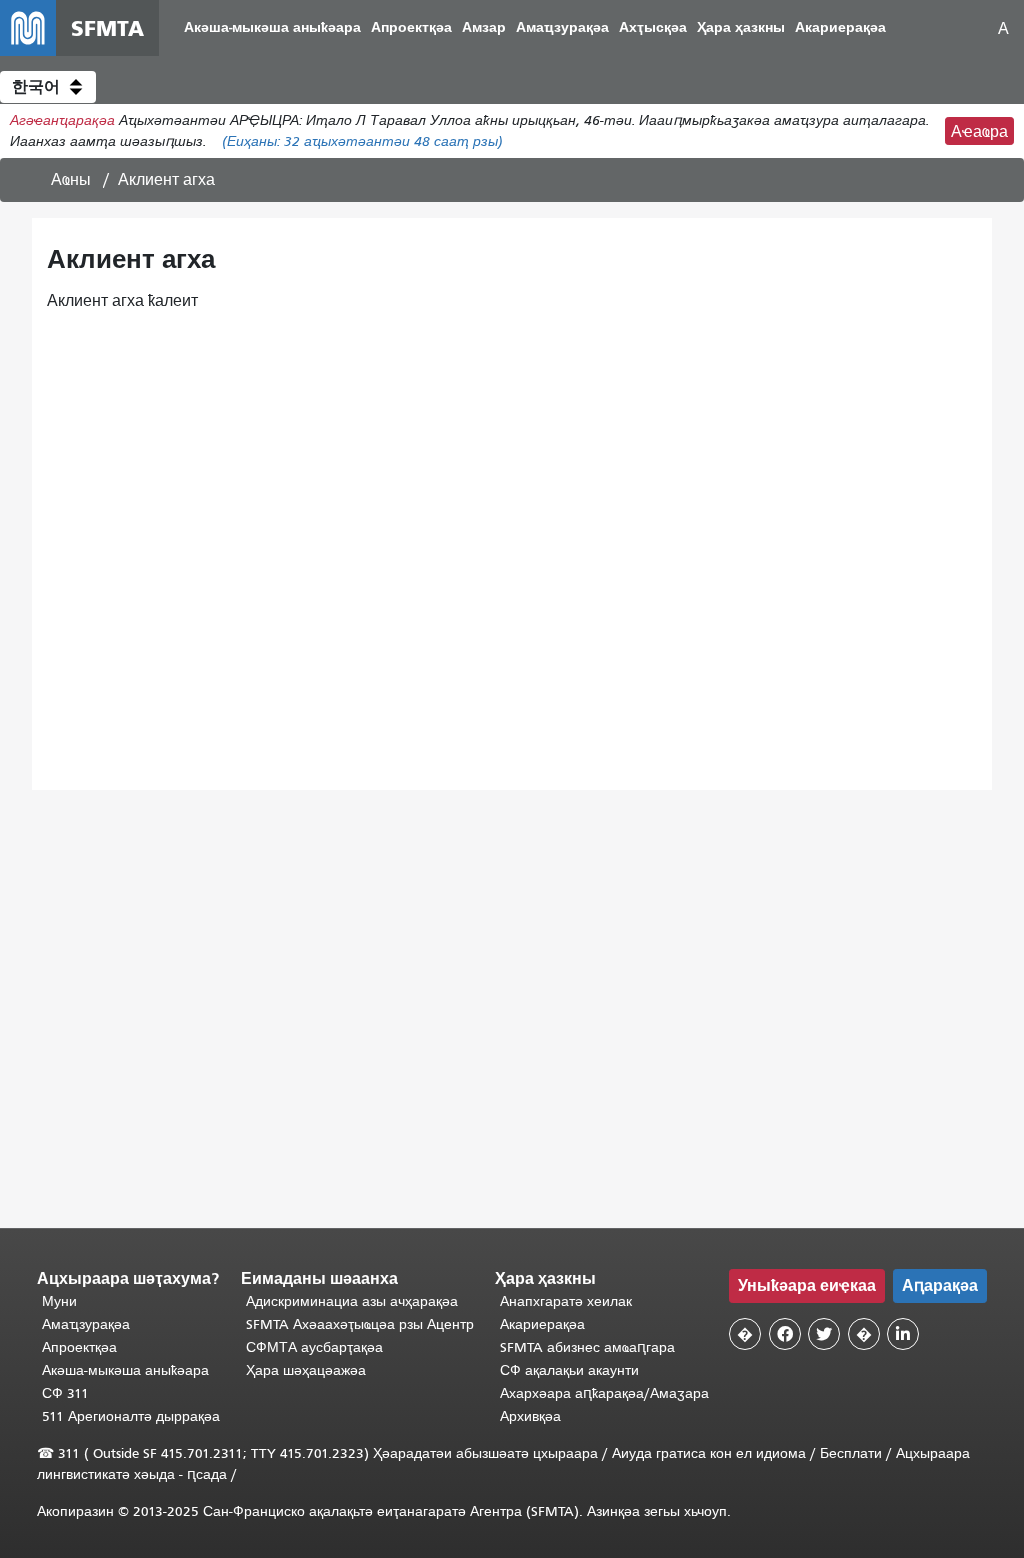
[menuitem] (272, 28)
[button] (48, 87)
